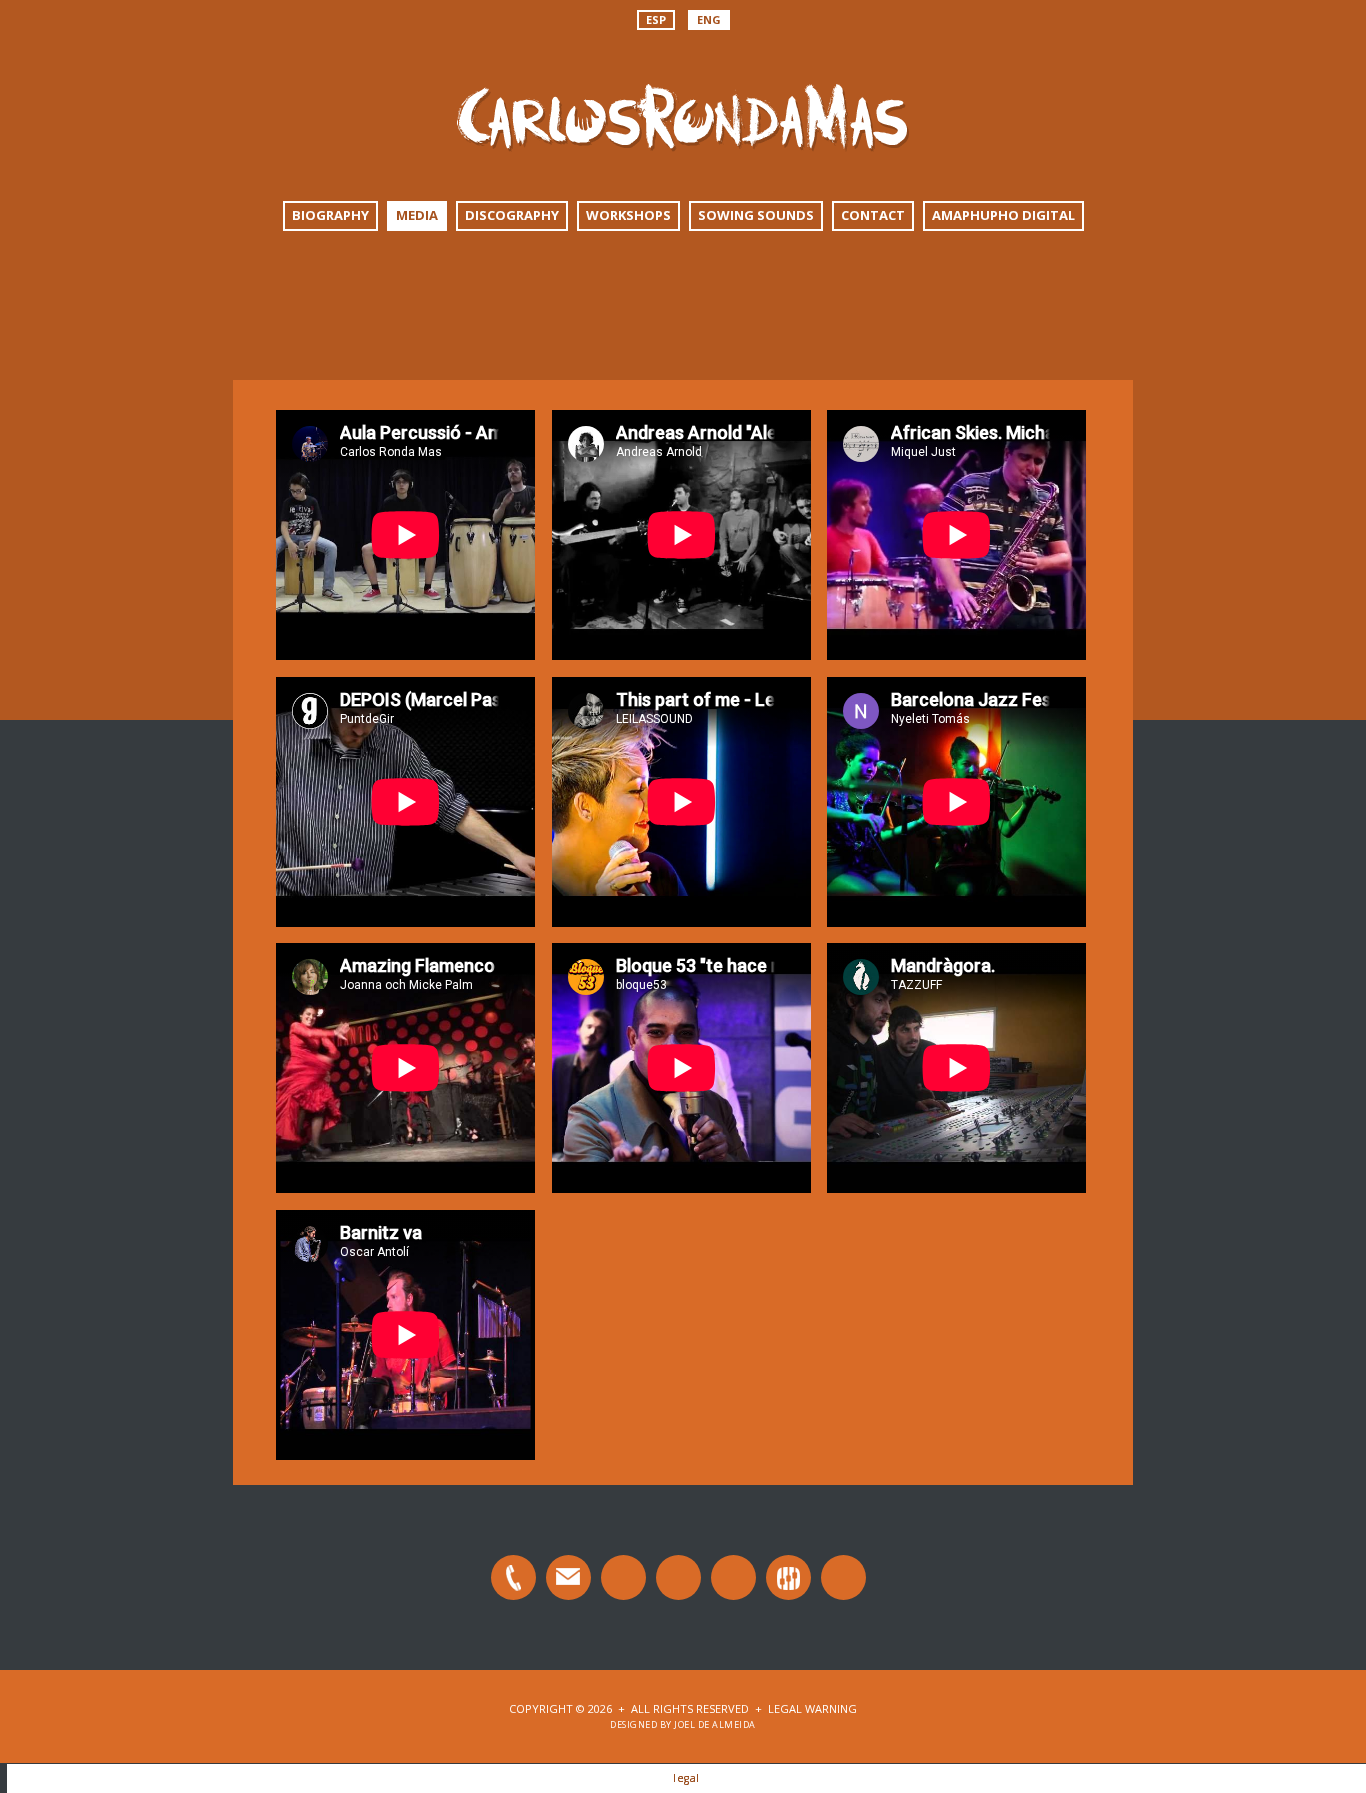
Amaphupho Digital (1003, 215)
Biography (330, 215)
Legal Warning (812, 1708)
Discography (512, 215)
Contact (873, 215)
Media (417, 215)
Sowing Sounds (756, 215)
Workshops (628, 215)
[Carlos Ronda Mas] (683, 89)
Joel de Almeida (715, 1724)
